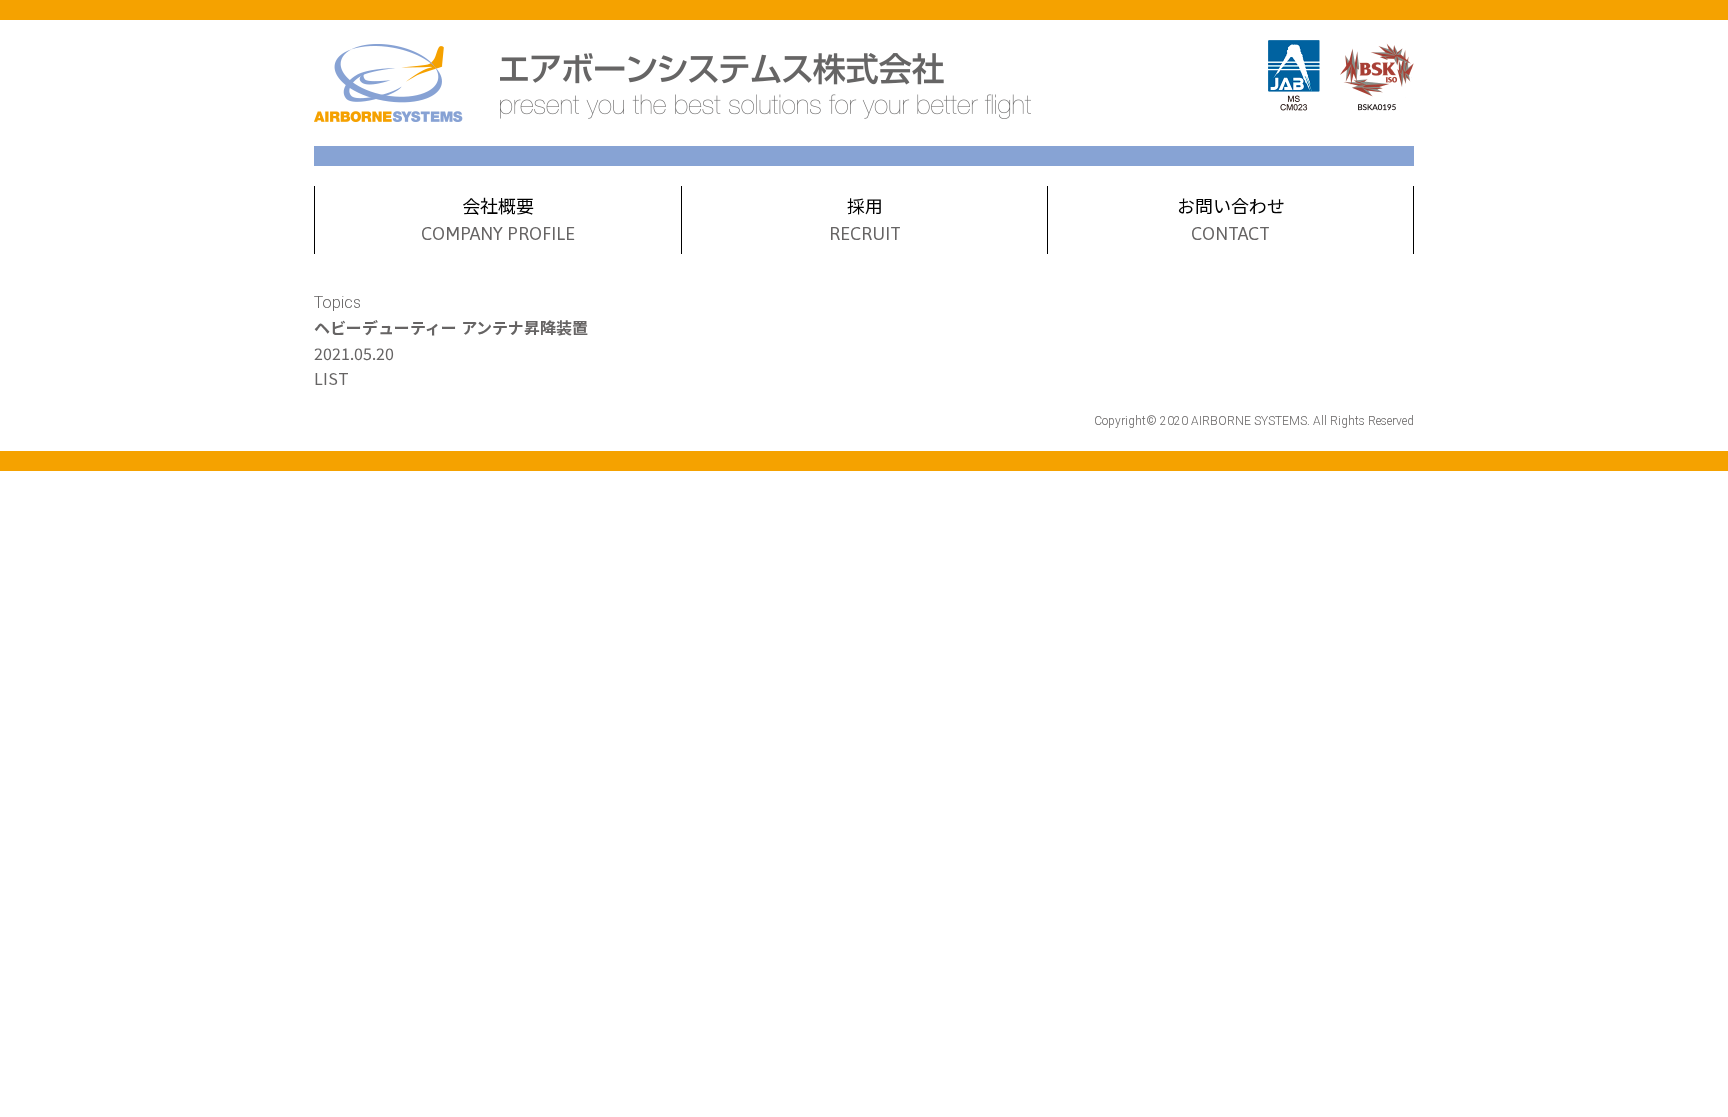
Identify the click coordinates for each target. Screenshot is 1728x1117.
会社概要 (498, 218)
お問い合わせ (1231, 218)
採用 (865, 218)
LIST (331, 378)
